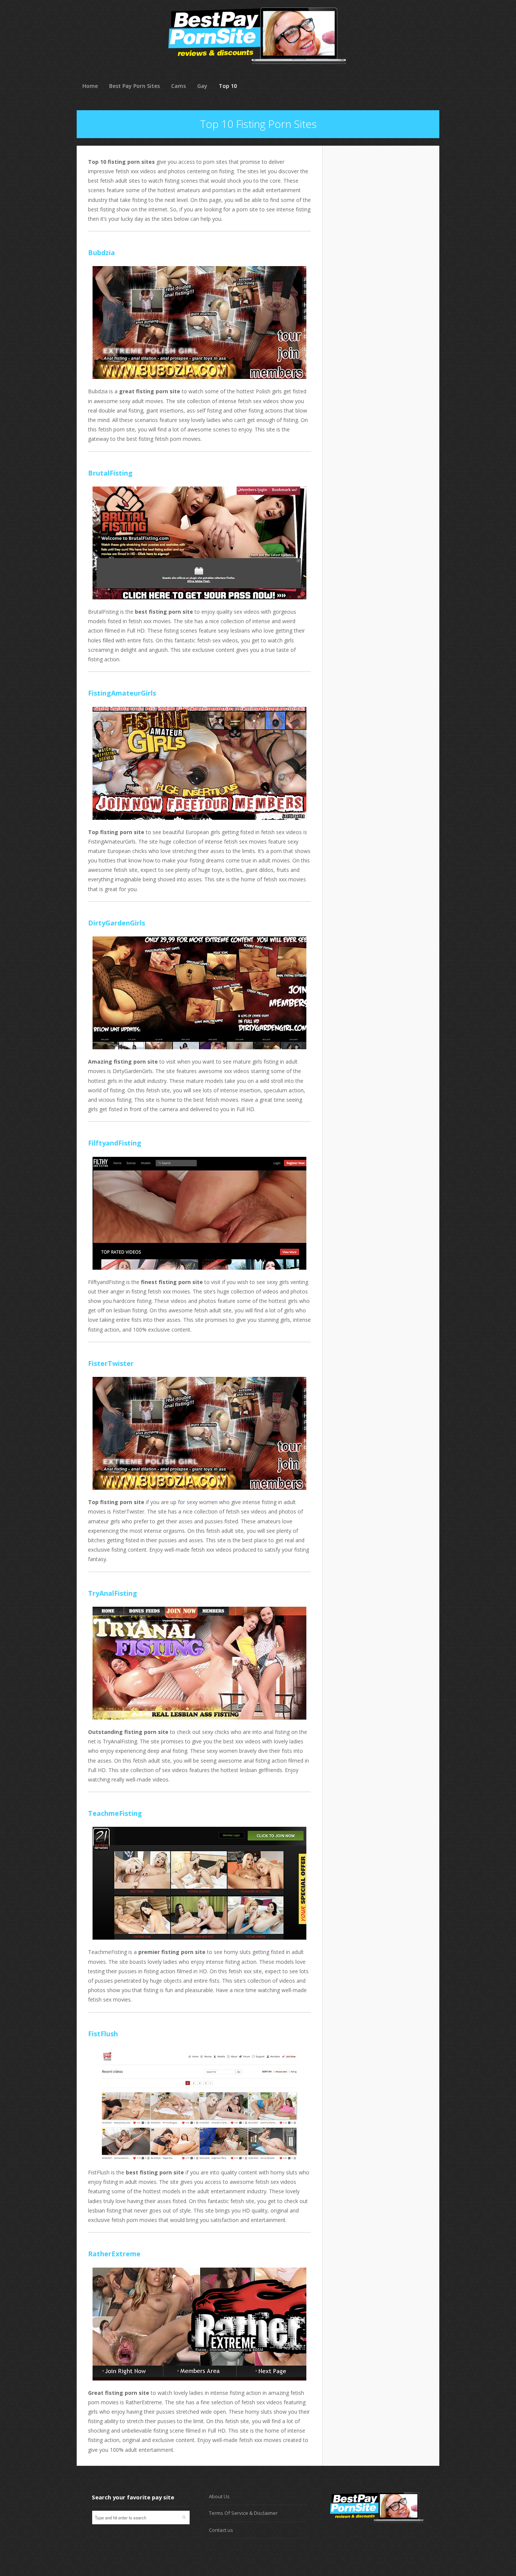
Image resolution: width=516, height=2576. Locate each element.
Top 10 (228, 86)
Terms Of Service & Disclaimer (243, 2513)
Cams (178, 86)
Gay (202, 86)
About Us (219, 2496)
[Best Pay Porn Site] (257, 75)
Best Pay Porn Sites (134, 86)
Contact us (221, 2530)
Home (90, 86)
